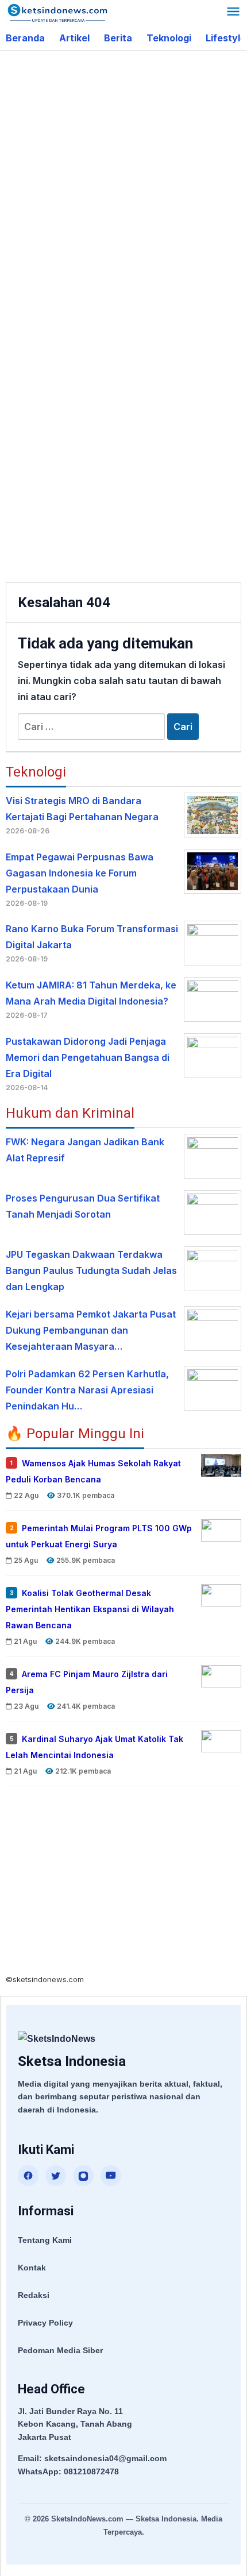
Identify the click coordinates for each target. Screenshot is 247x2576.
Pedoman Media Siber (60, 2350)
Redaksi (34, 2295)
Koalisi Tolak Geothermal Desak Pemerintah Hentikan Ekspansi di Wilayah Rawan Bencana (90, 1609)
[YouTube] (111, 2176)
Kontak (32, 2268)
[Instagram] (83, 2176)
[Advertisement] (123, 186)
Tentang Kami (45, 2240)
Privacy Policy (45, 2323)
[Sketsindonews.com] (57, 12)
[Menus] (233, 13)
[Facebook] (28, 2176)
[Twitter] (56, 2176)
